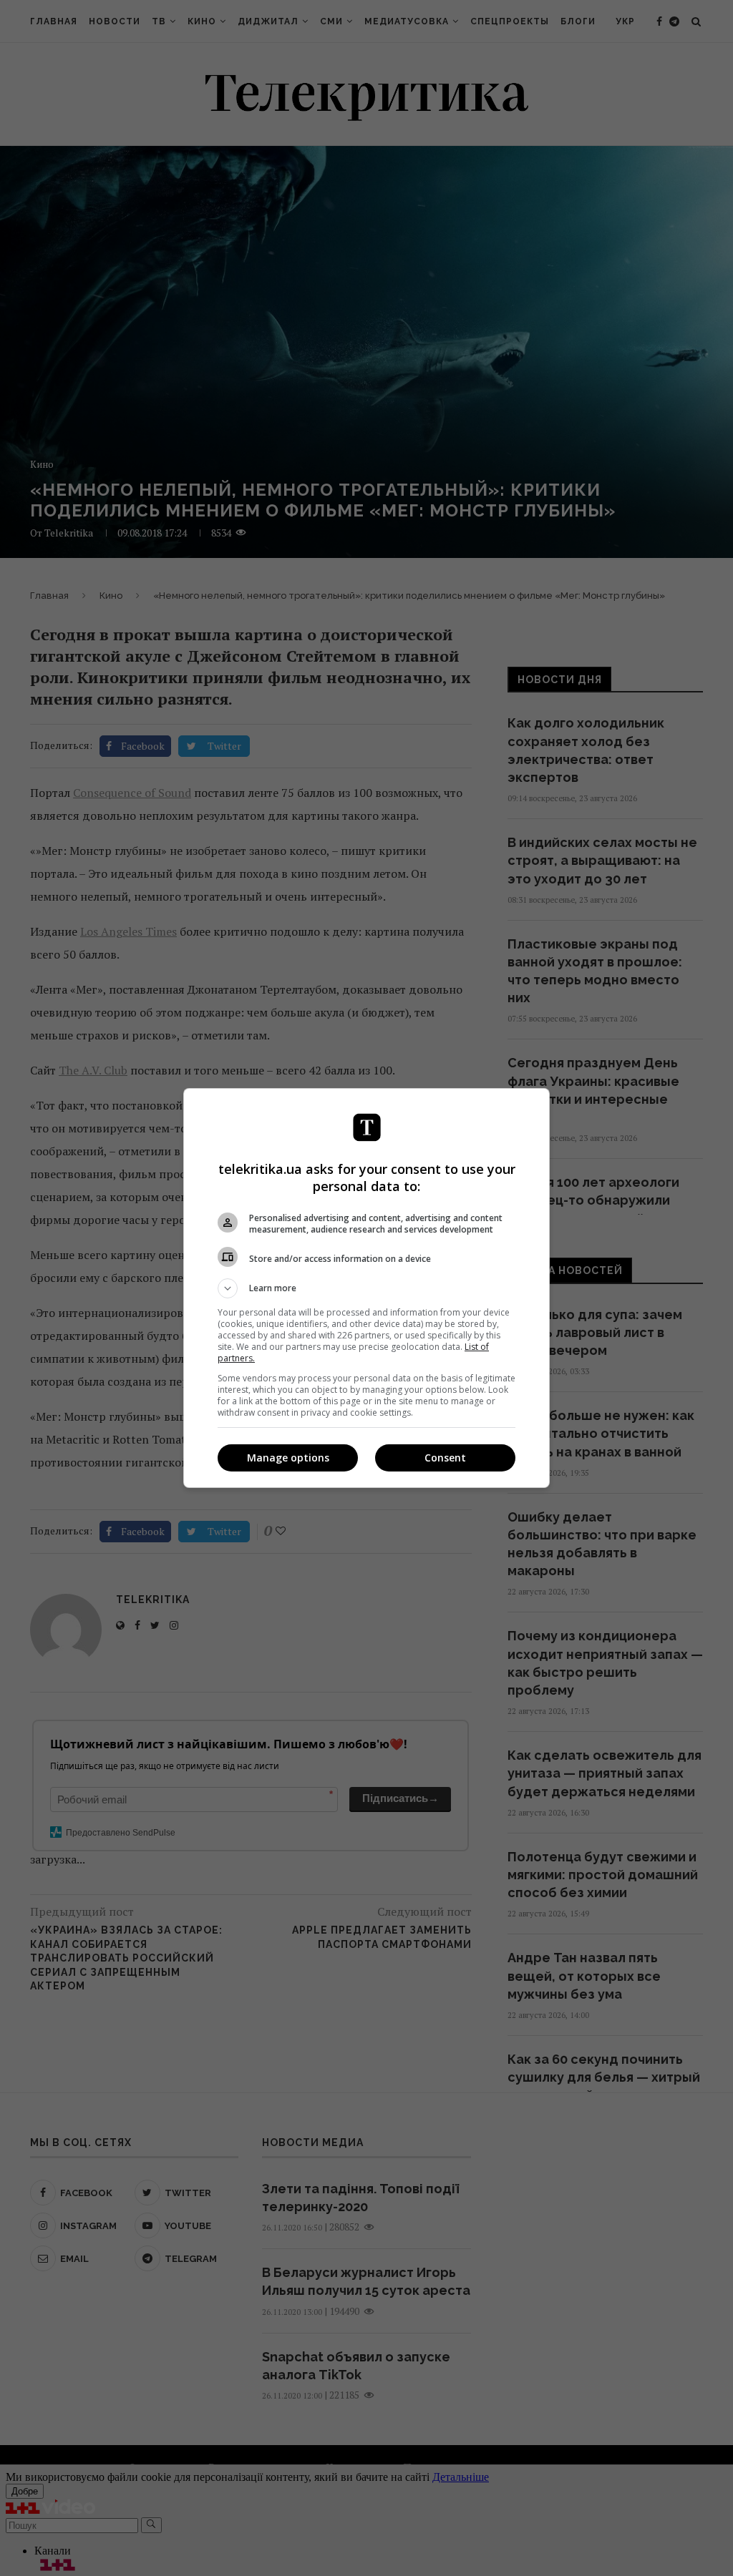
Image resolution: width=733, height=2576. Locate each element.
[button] (366, 1288)
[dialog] (366, 1288)
